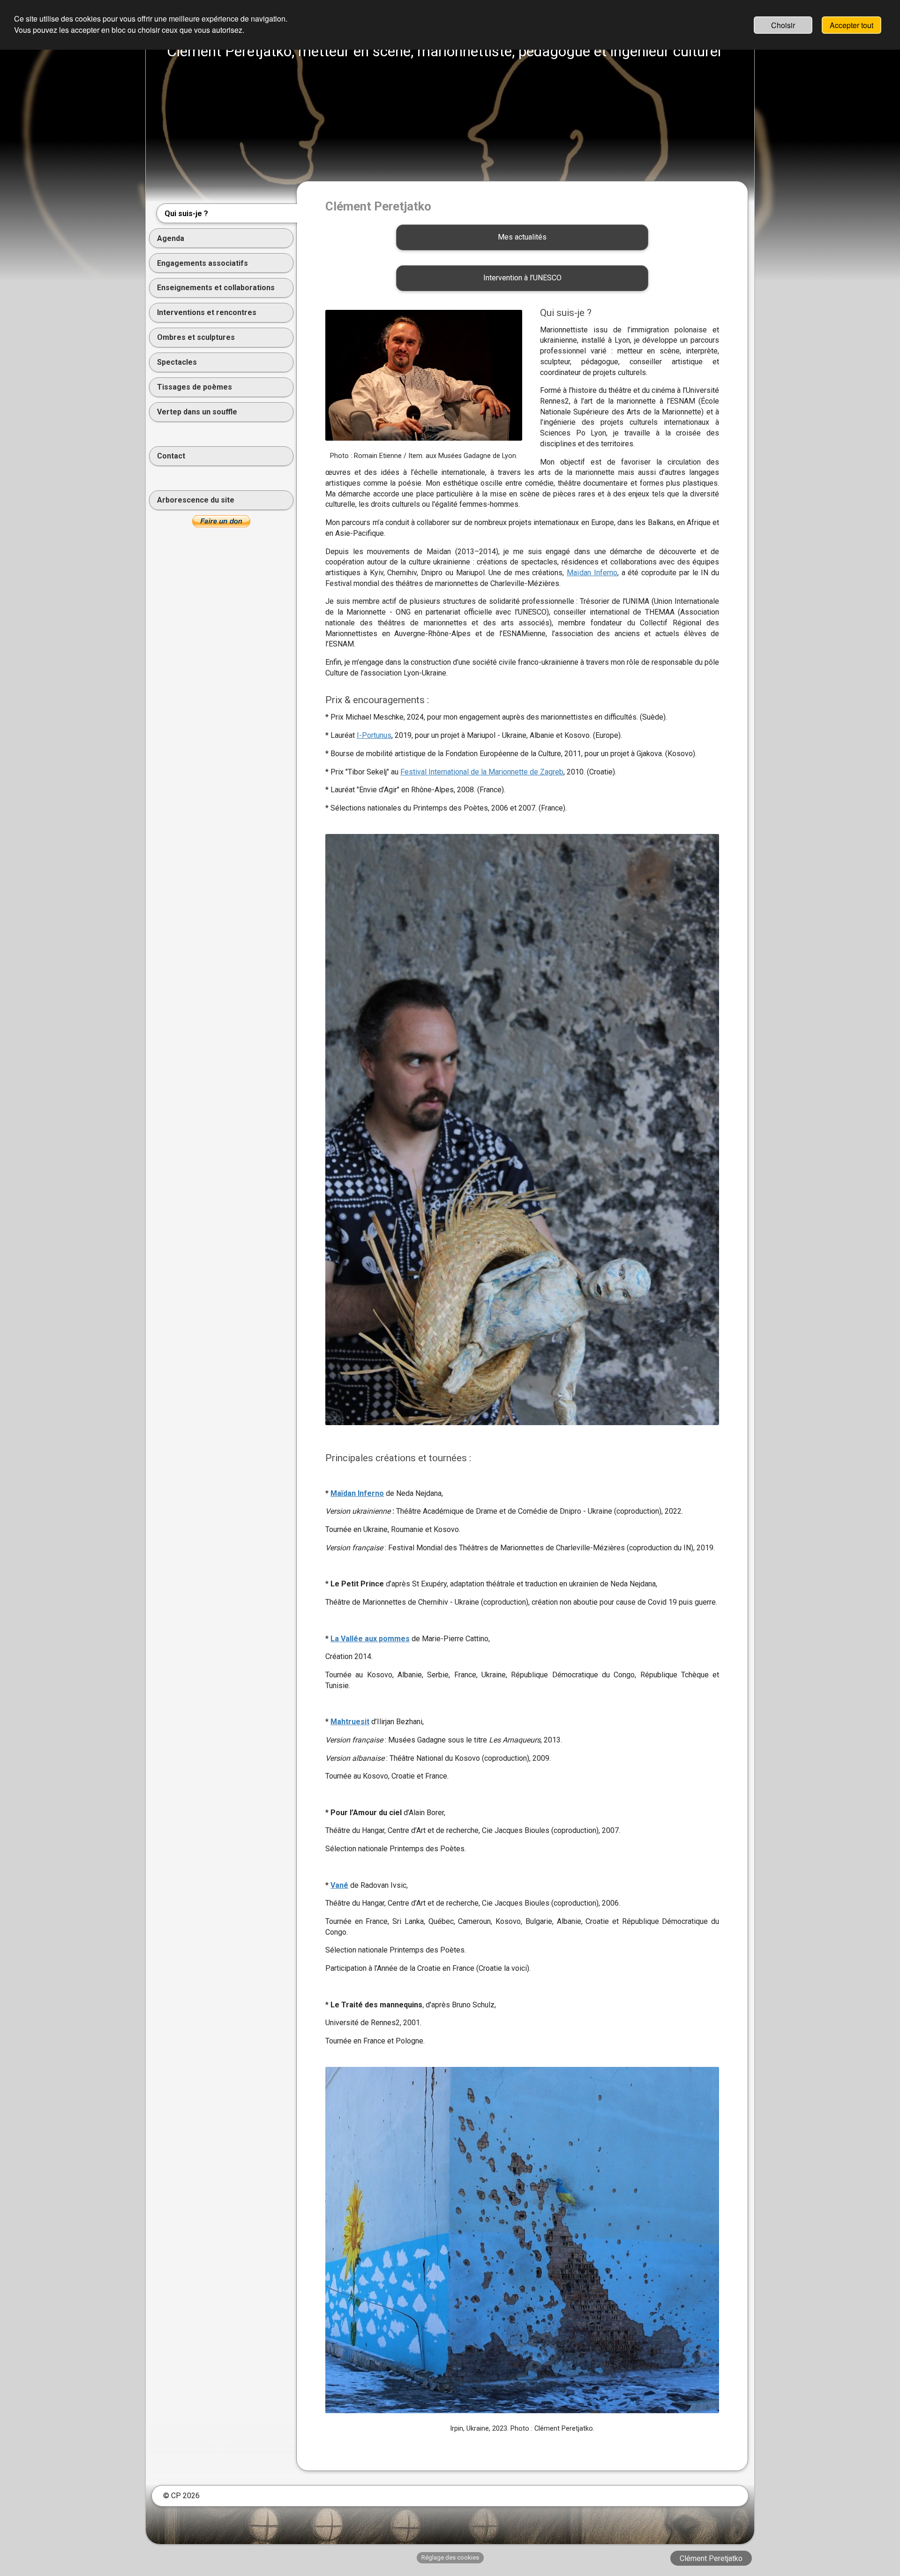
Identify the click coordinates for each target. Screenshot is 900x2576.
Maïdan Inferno (592, 573)
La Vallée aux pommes (370, 1639)
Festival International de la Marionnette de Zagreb (482, 772)
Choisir (783, 25)
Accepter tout (851, 25)
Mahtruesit (350, 1722)
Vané (339, 1885)
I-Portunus (374, 735)
